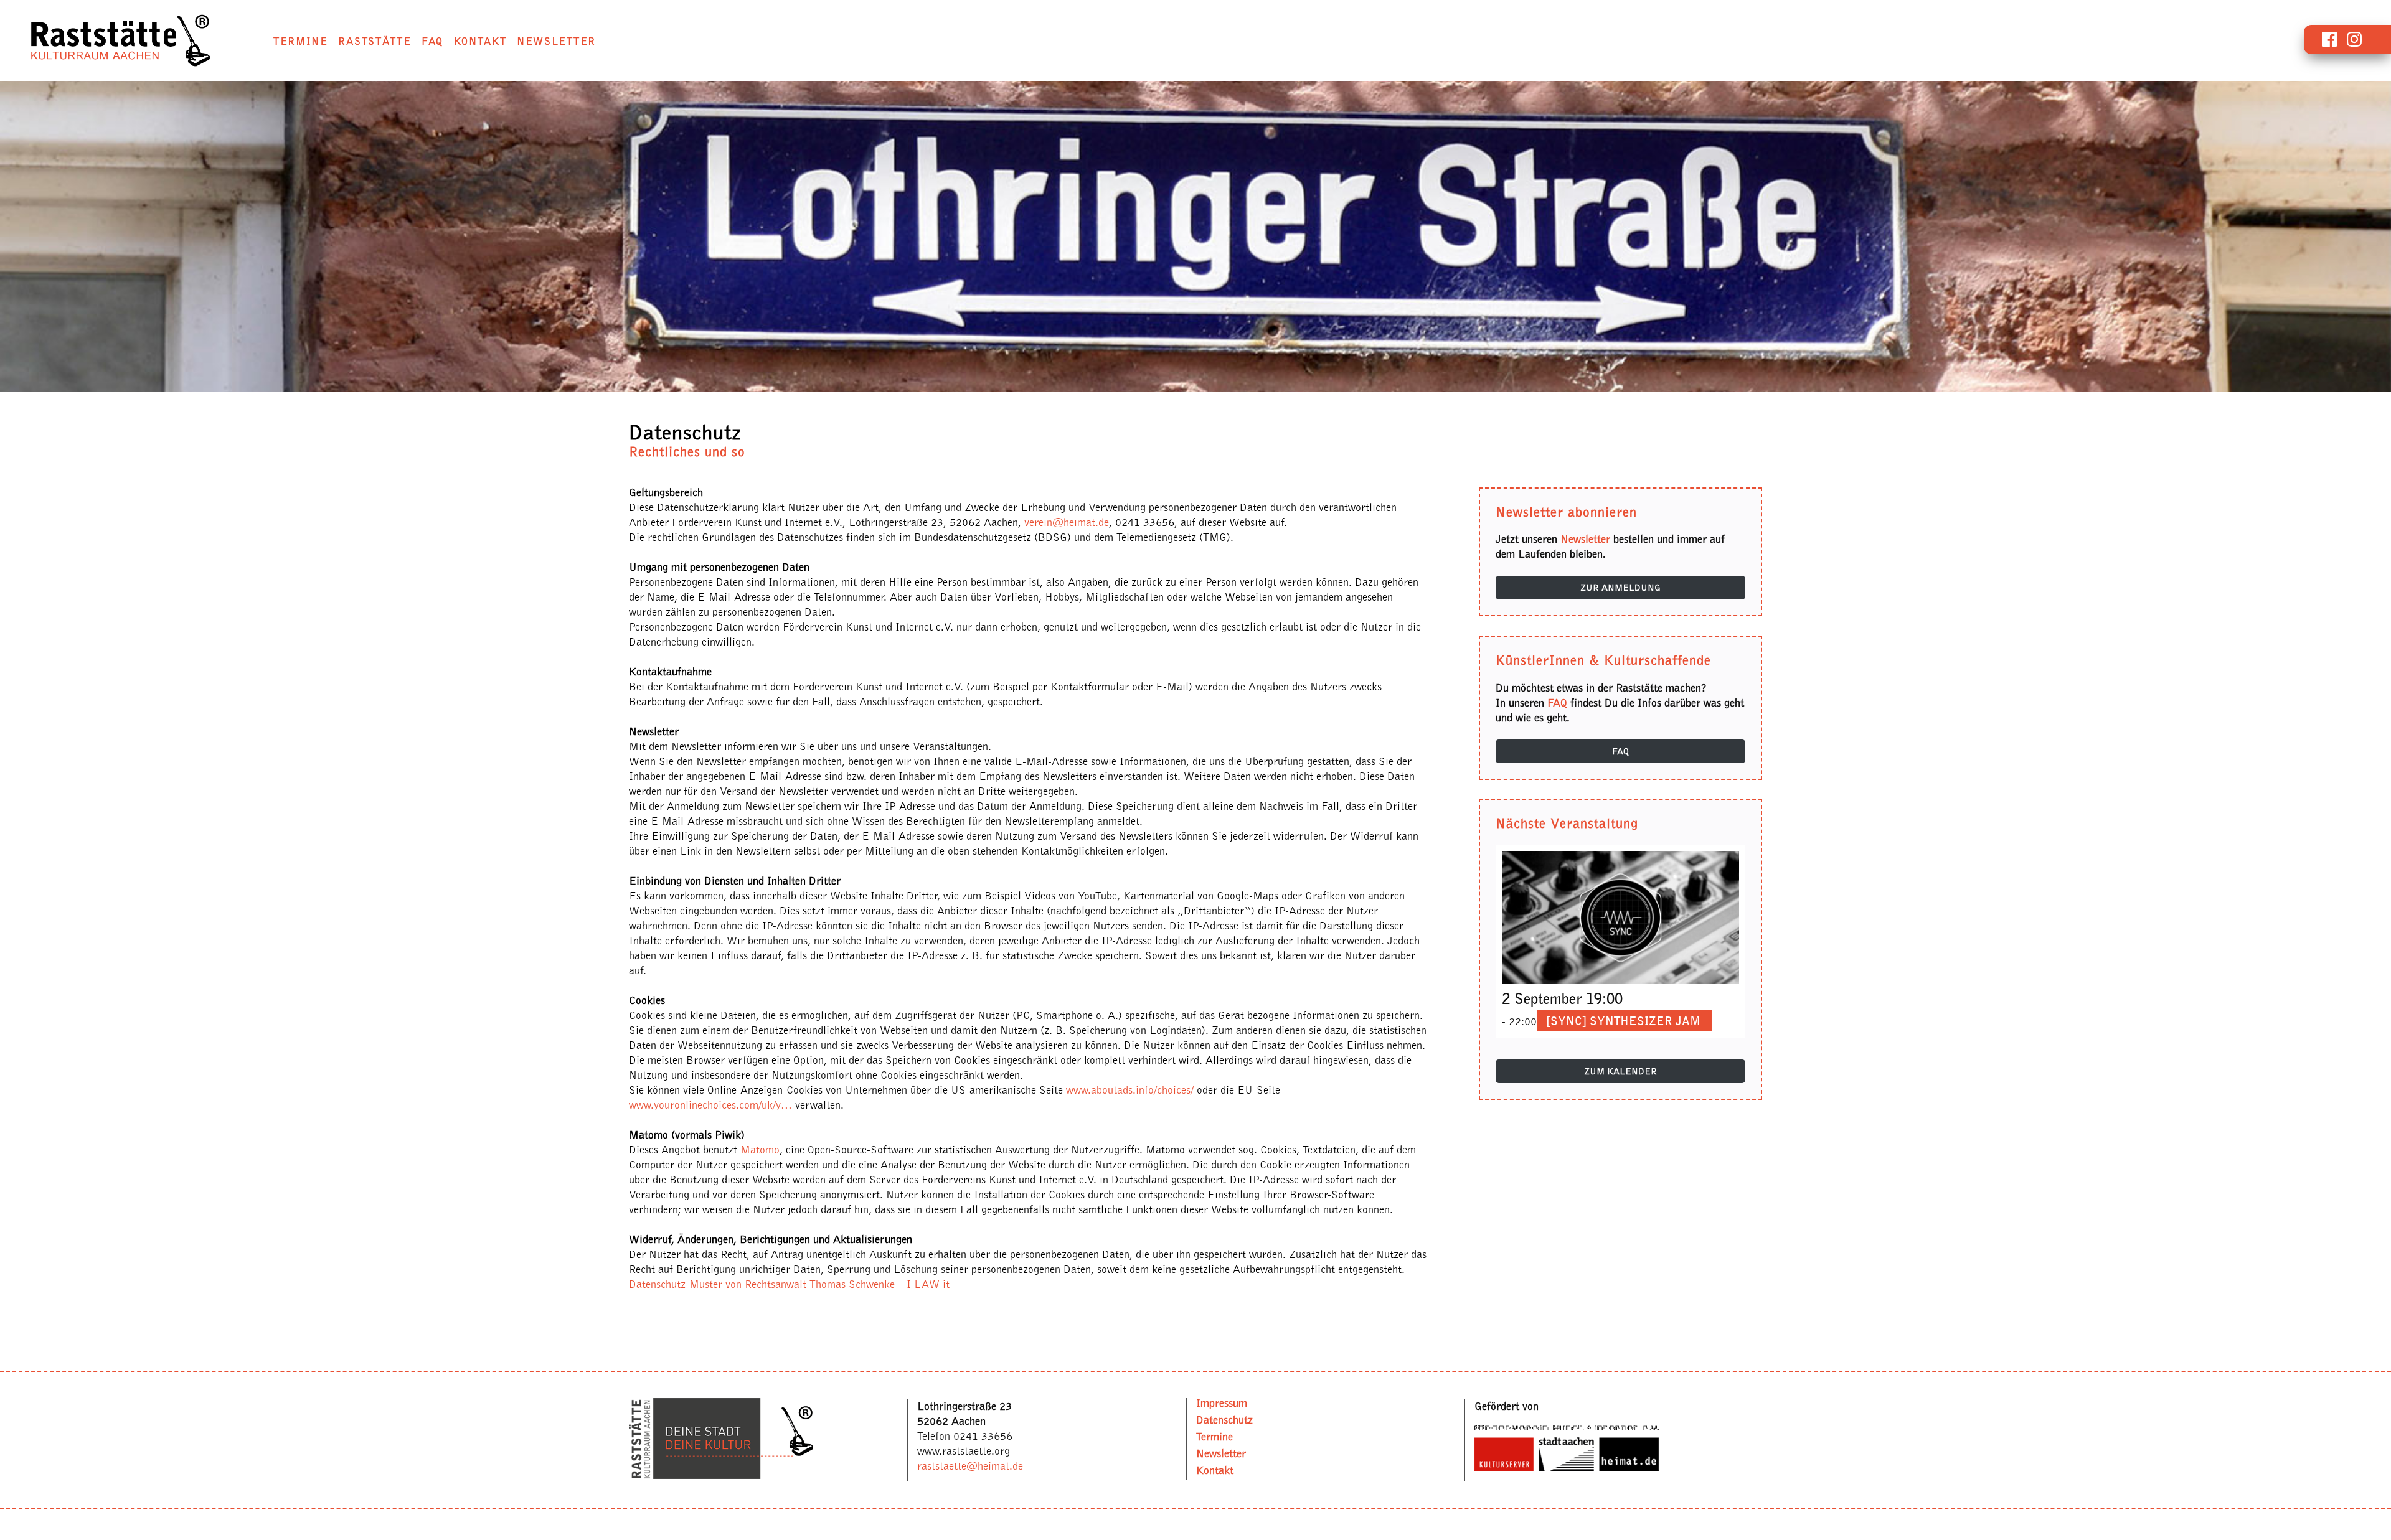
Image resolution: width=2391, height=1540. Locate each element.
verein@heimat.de (1067, 522)
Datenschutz (1224, 1420)
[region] (1195, 237)
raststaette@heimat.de (970, 1466)
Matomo (760, 1150)
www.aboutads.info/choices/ (1130, 1090)
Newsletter (556, 41)
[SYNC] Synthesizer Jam (1623, 1021)
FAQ (432, 41)
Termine (301, 41)
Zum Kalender (1620, 1071)
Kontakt (480, 41)
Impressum (1222, 1403)
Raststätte (375, 41)
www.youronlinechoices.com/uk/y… (710, 1105)
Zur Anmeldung (1620, 588)
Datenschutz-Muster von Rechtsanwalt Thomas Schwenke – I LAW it (789, 1284)
